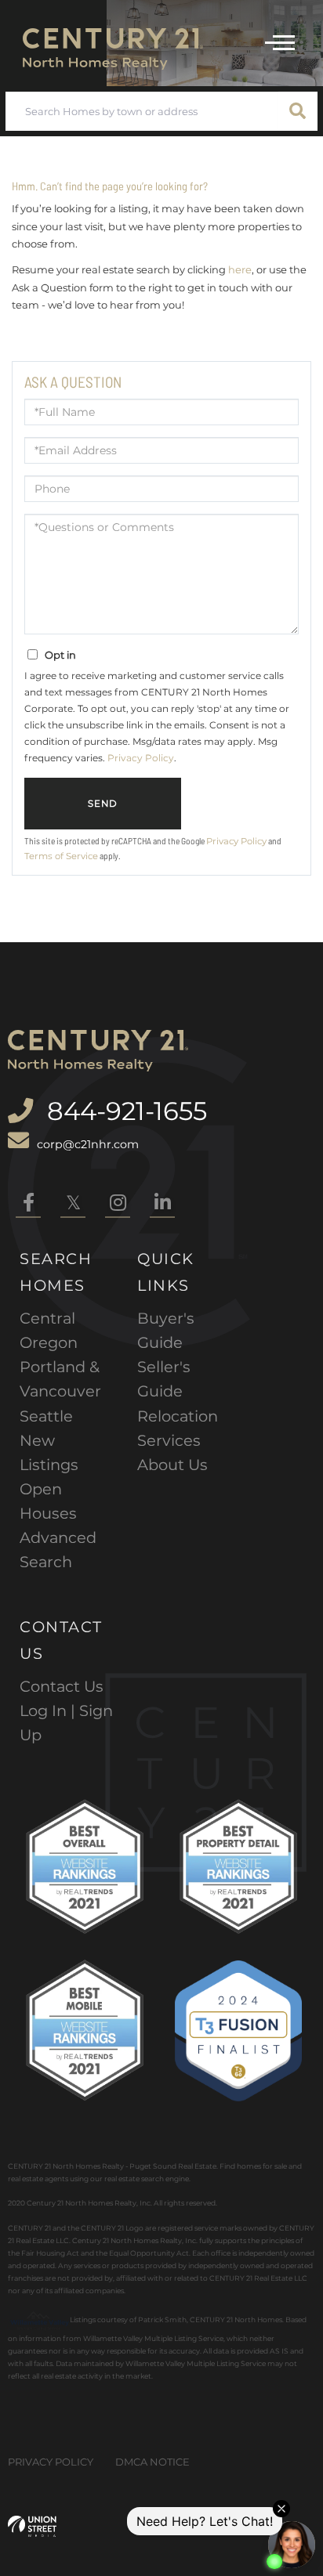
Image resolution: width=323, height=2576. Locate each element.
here (240, 269)
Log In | (49, 1711)
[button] (298, 111)
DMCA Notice (152, 2462)
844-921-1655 (124, 1111)
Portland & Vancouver (60, 1379)
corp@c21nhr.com (88, 1144)
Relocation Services (178, 1428)
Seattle (46, 1416)
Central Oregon (49, 1330)
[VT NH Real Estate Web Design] (32, 2526)
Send (103, 804)
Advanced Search (58, 1550)
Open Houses (48, 1501)
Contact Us (62, 1686)
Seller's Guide (164, 1379)
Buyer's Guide (166, 1330)
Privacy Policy (141, 758)
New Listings (49, 1452)
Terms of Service (61, 856)
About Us (172, 1465)
